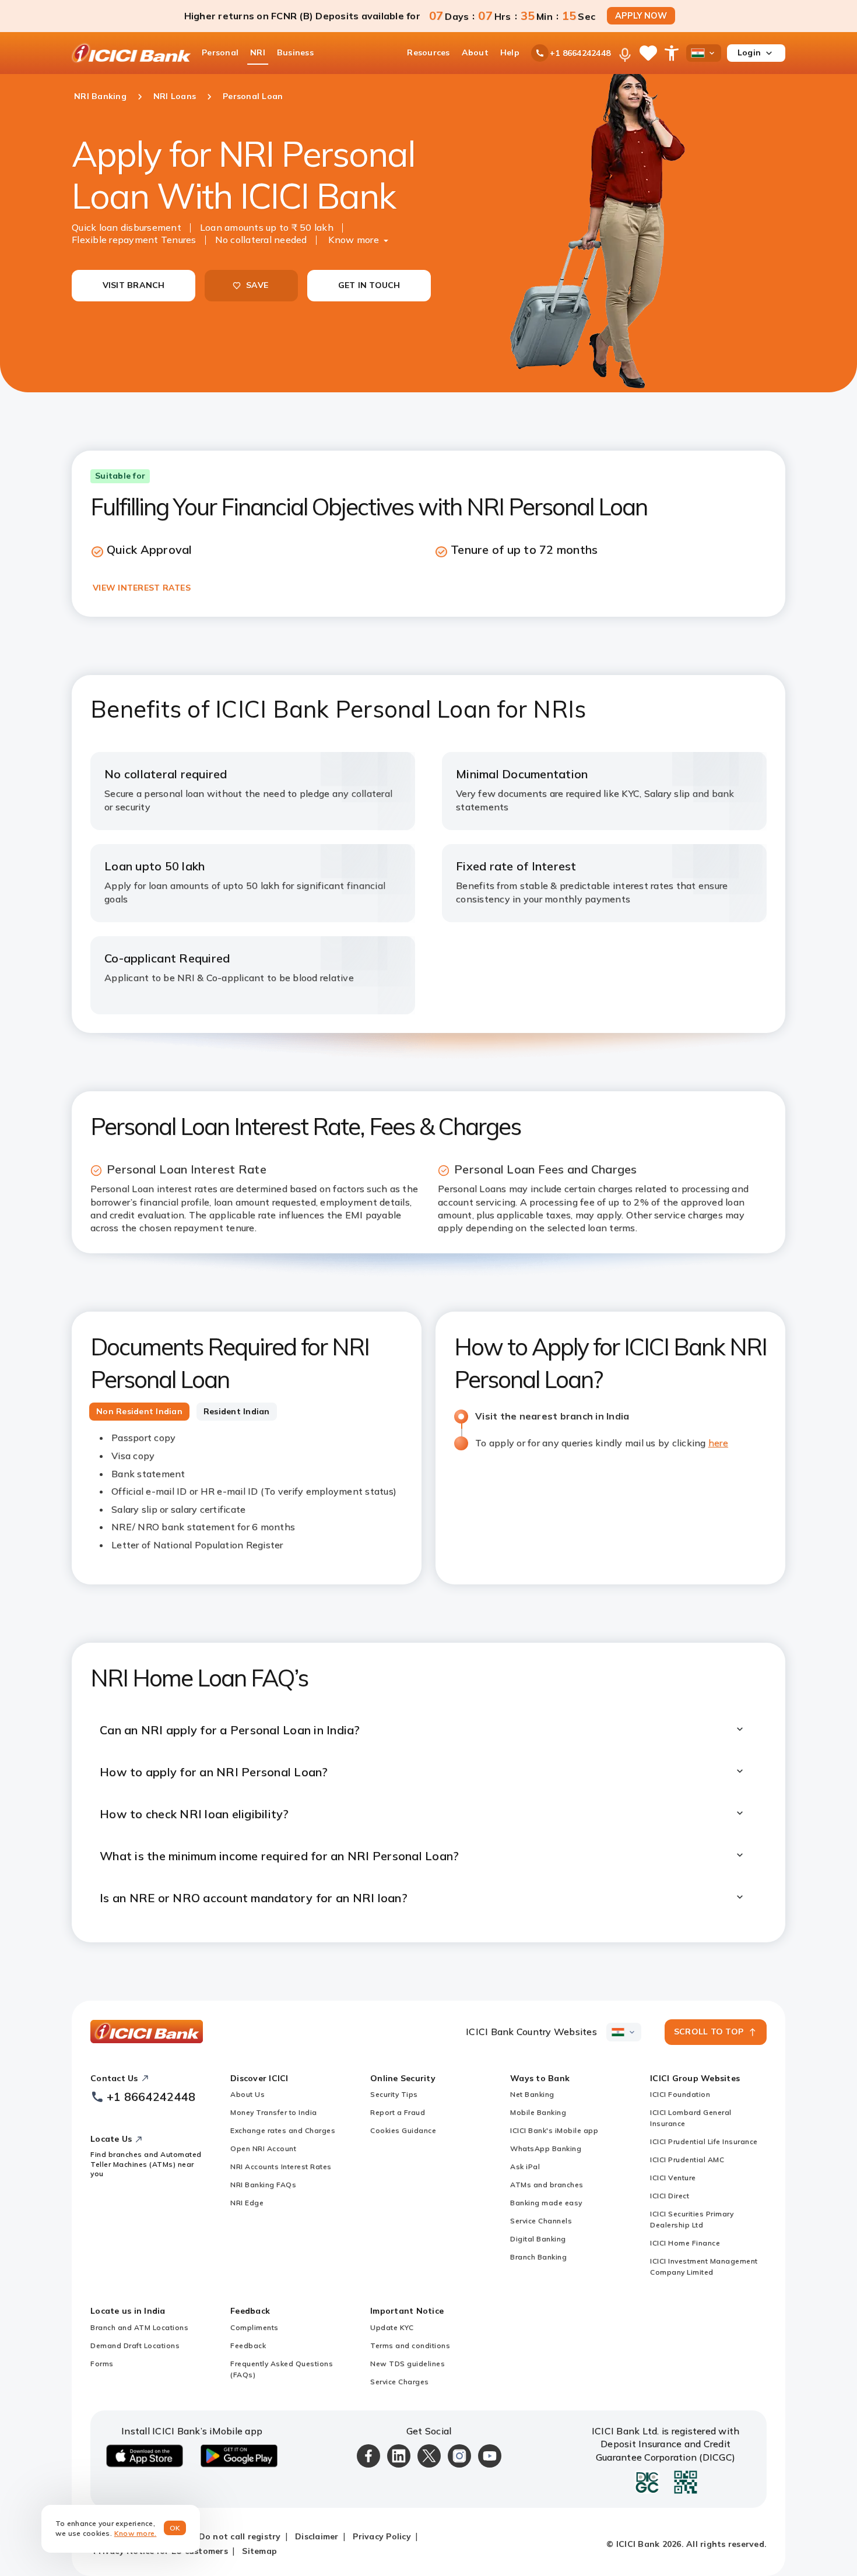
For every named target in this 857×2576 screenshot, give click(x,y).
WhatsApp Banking (546, 2148)
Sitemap (259, 2551)
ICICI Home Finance (685, 2243)
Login (749, 52)
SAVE (257, 285)
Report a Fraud (398, 2112)
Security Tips (394, 2094)
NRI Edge (247, 2203)
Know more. (136, 2533)
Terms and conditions (410, 2345)
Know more (354, 240)
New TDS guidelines (408, 2364)
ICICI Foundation (680, 2094)
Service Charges (400, 2382)
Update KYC (392, 2327)
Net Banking (532, 2094)
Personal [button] (220, 52)
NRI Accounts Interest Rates (281, 2166)
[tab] (139, 1412)
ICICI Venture (673, 2178)
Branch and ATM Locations (139, 2327)
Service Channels (541, 2221)
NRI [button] (258, 52)
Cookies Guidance (403, 2130)
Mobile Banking (538, 2112)
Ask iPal (525, 2166)
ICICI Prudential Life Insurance (704, 2141)
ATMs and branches (547, 2185)
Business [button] (295, 52)
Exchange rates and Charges (283, 2130)
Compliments (254, 2327)
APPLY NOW (641, 16)
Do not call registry (240, 2536)
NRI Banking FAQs (263, 2185)
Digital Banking (538, 2239)
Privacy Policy (382, 2536)
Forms (102, 2364)
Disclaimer (317, 2536)
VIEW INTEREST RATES (142, 588)
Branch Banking (538, 2257)
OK (175, 2528)
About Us (247, 2094)
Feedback (248, 2345)
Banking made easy (546, 2203)
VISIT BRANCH (134, 285)
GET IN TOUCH (369, 285)
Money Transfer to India (274, 2112)
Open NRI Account (263, 2148)
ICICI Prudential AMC (687, 2159)
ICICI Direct (670, 2196)
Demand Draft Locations (135, 2345)
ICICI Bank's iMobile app (554, 2130)
